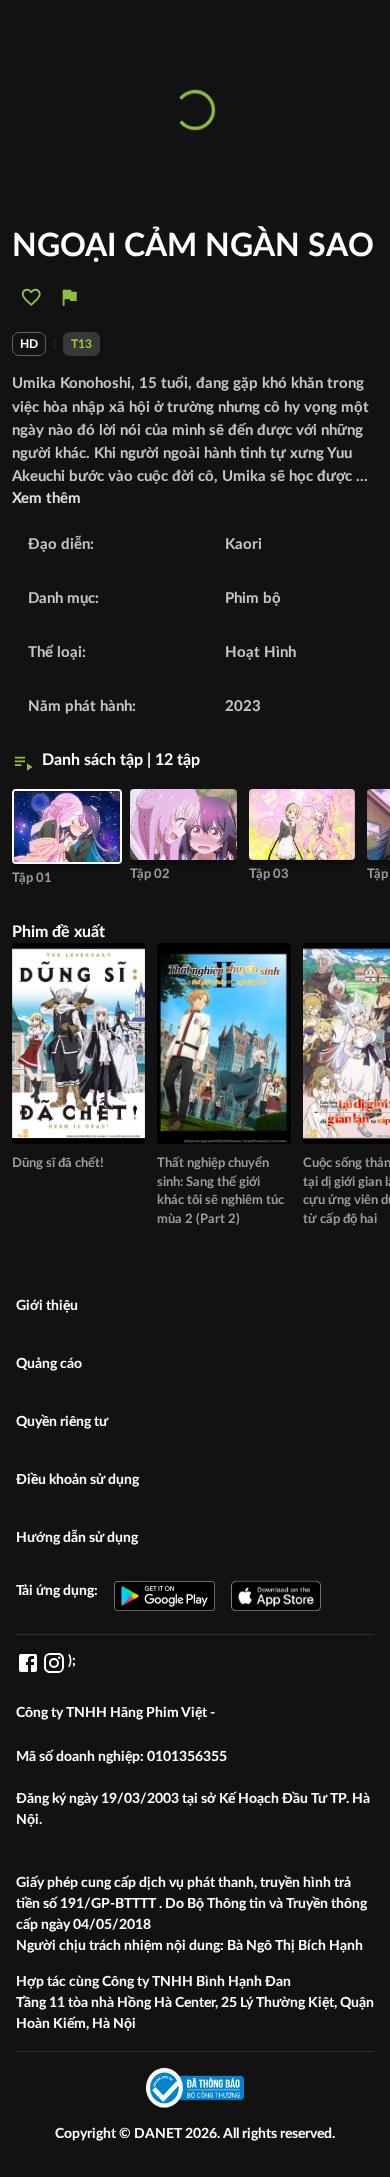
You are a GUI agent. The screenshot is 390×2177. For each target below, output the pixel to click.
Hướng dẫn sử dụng (77, 1538)
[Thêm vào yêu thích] (31, 297)
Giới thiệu (47, 1306)
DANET (159, 2134)
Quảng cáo (49, 1364)
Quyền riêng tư (62, 1422)
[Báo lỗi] (69, 297)
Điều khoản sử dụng (77, 1480)
